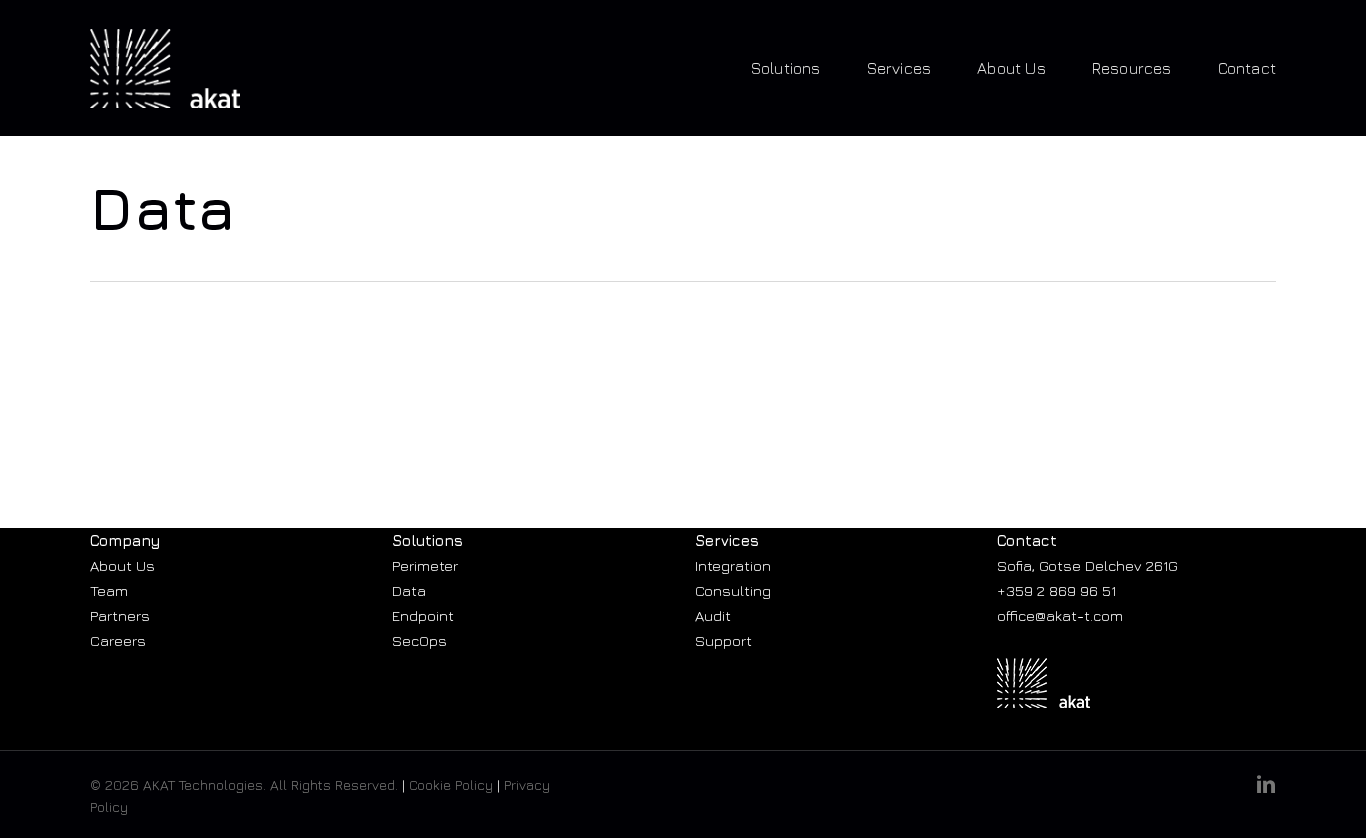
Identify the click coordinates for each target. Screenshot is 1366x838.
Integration (733, 565)
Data (409, 590)
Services (727, 540)
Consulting (733, 590)
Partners (120, 615)
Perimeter (425, 565)
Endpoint (423, 615)
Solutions (427, 540)
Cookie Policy (451, 784)
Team (109, 590)
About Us (122, 565)
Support (723, 640)
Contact (1027, 540)
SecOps (419, 640)
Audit (713, 615)
